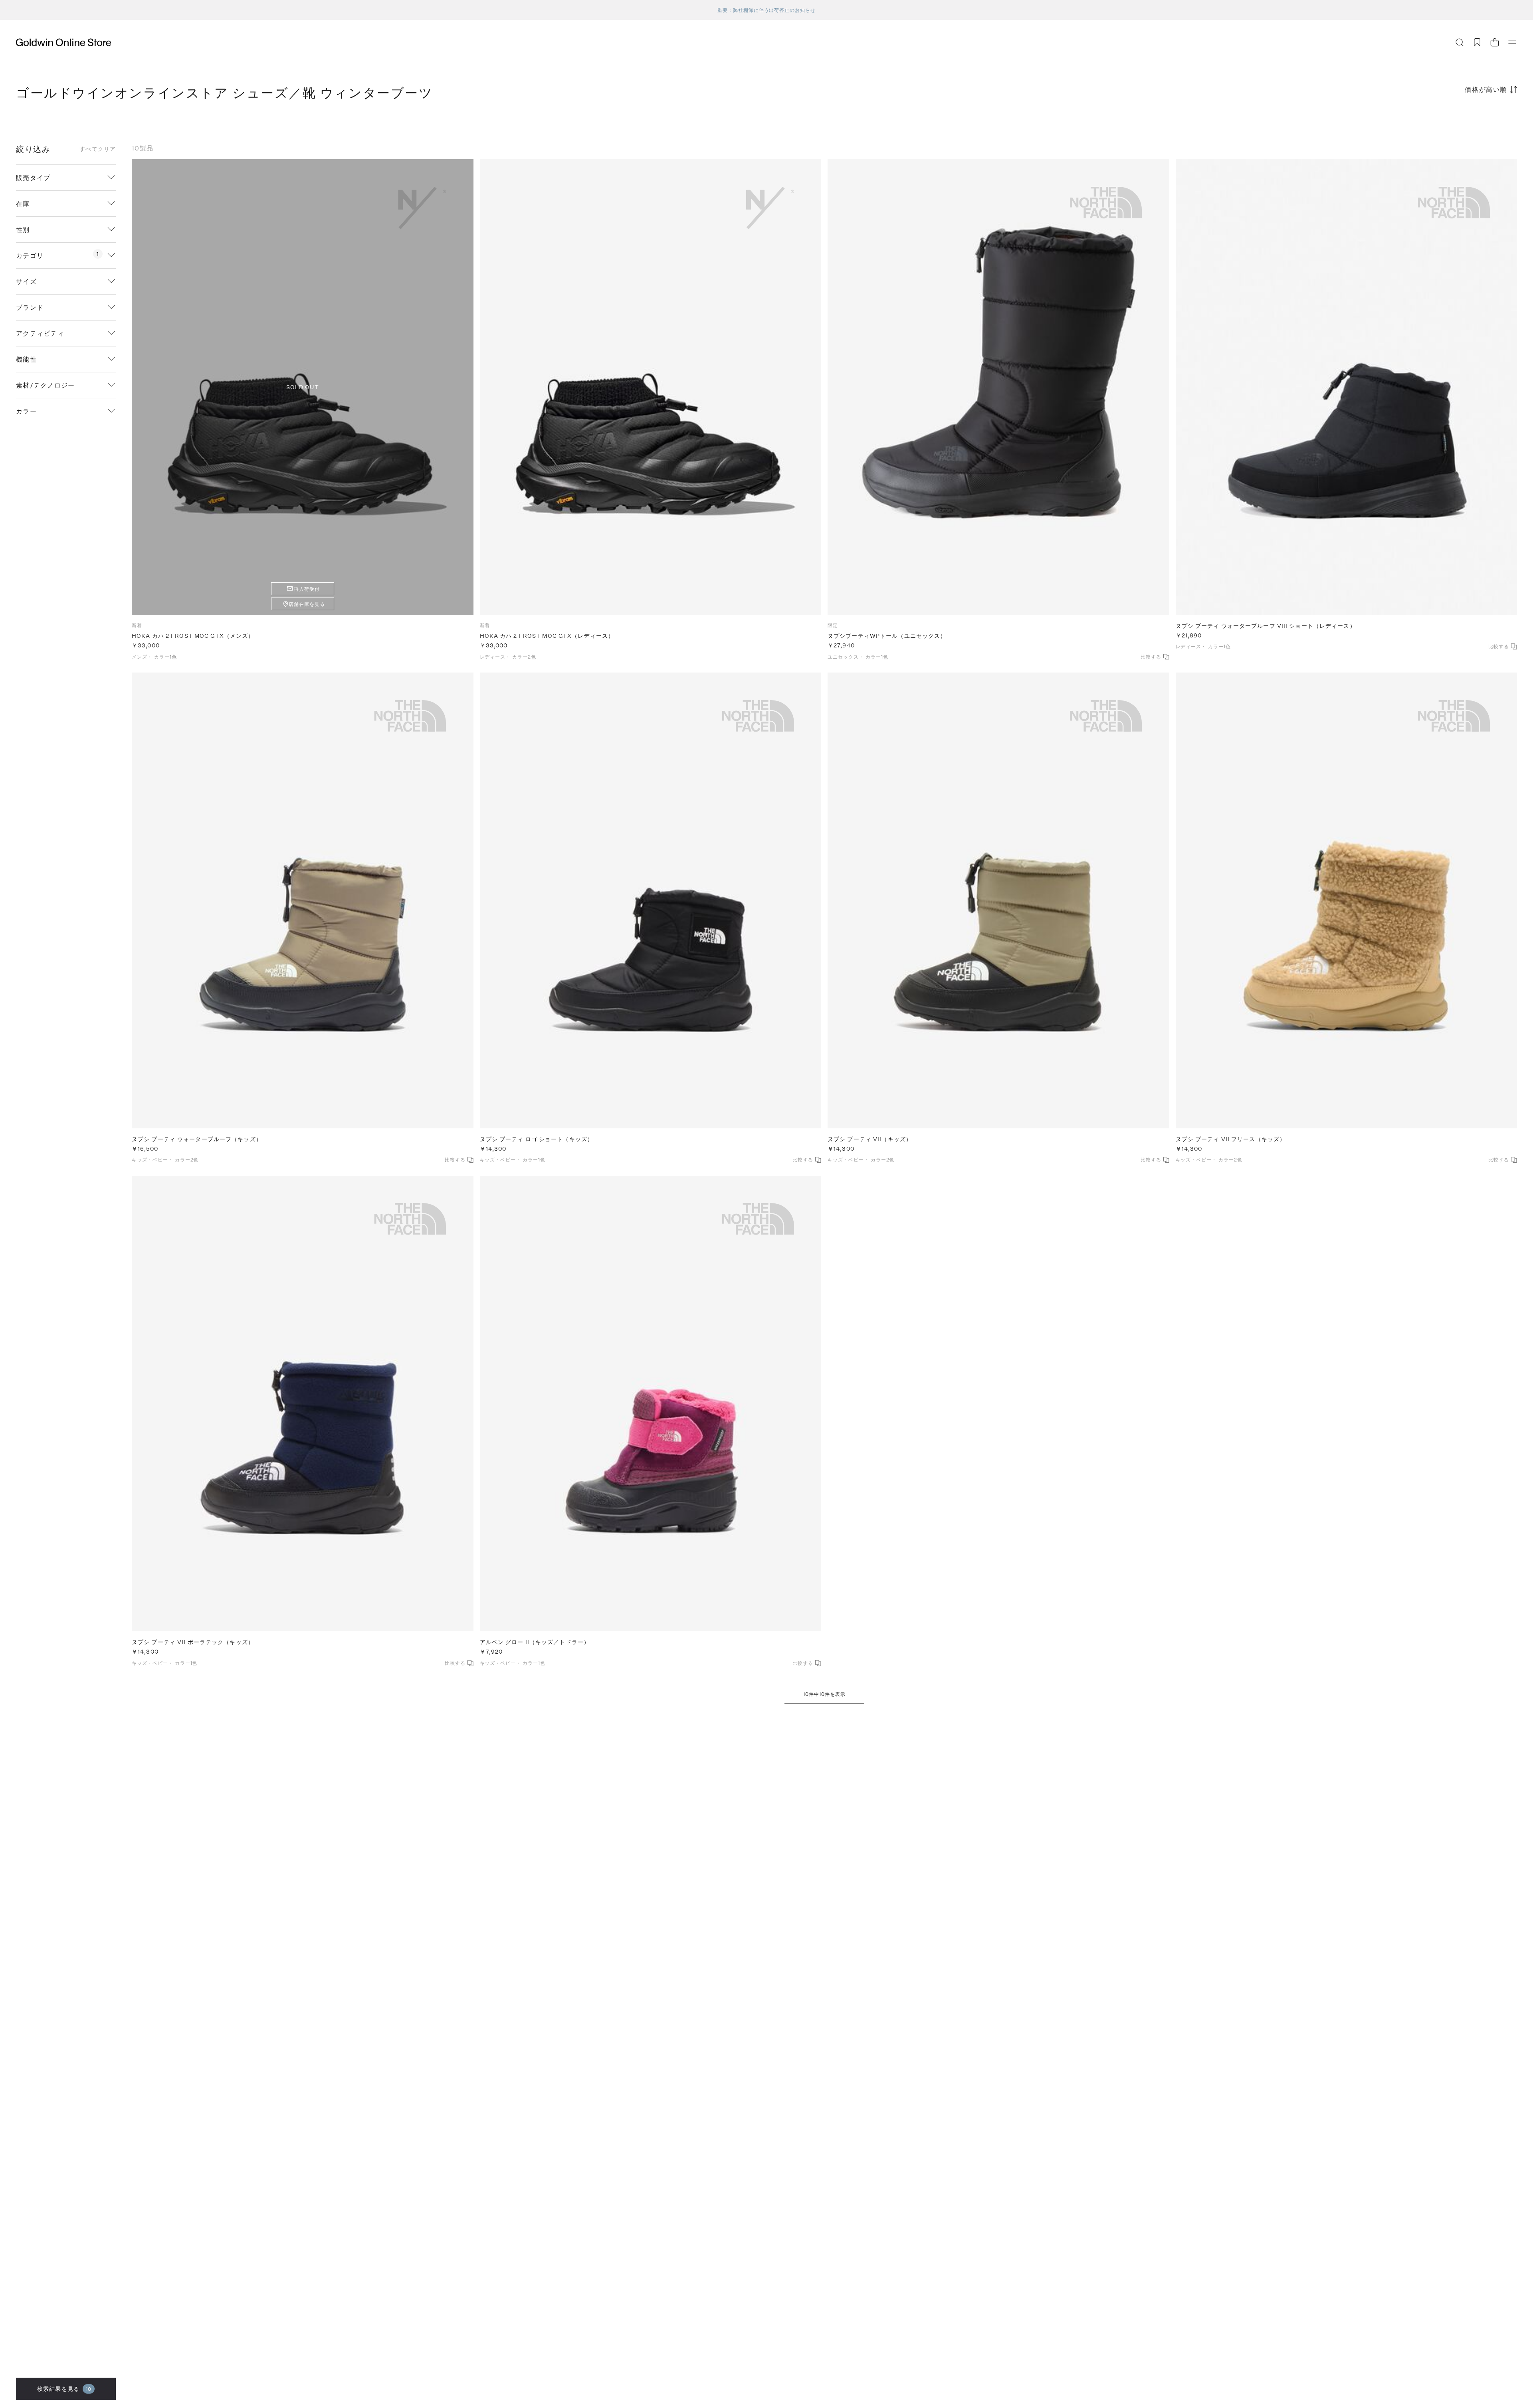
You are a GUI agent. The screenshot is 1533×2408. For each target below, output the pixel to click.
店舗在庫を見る (307, 604)
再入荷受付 (307, 589)
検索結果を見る (64, 2389)
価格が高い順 (1486, 89)
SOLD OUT (303, 387)
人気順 (1457, 121)
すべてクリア (98, 149)
